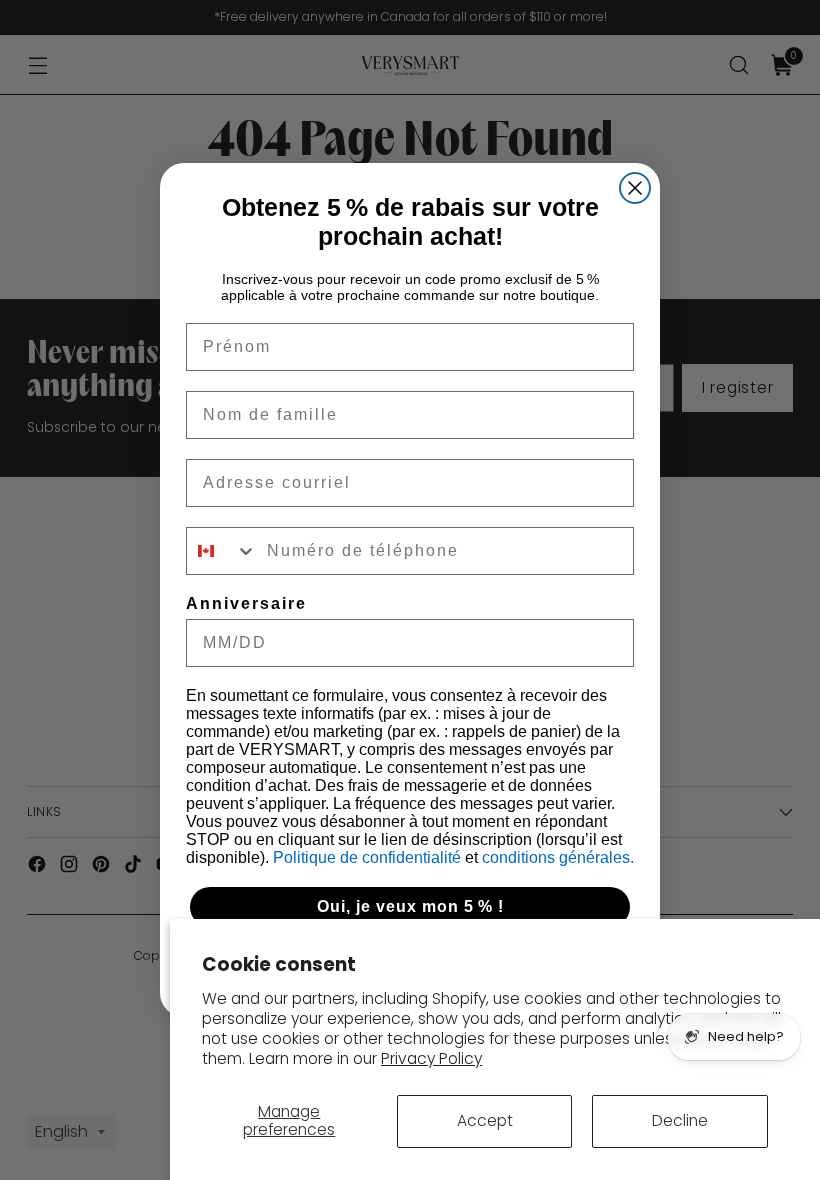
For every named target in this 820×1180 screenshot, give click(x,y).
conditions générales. (558, 857)
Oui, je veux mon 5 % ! (410, 906)
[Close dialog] (635, 188)
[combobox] (222, 551)
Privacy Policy (431, 1058)
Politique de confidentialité (369, 857)
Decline (680, 1120)
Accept (485, 1120)
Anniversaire (246, 603)
